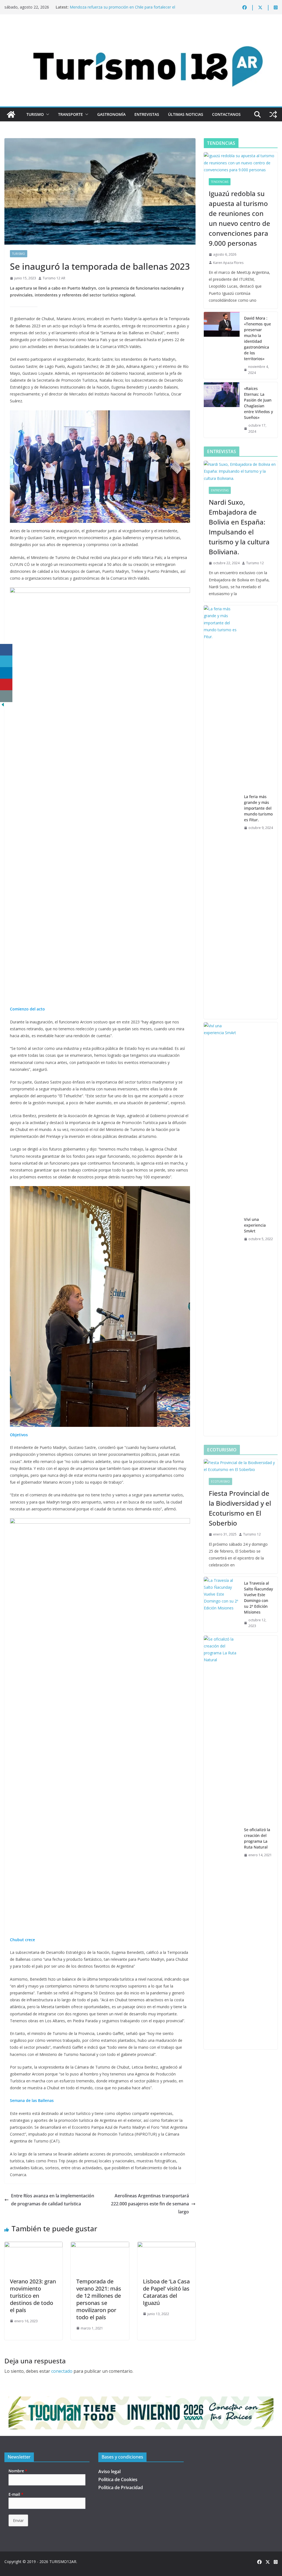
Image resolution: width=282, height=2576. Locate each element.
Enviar (18, 2520)
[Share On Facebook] (6, 650)
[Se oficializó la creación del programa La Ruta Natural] (222, 1842)
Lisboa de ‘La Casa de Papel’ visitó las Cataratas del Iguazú (166, 2292)
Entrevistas (147, 114)
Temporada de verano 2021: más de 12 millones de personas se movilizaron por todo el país (99, 2299)
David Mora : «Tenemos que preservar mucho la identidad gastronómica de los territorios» (257, 338)
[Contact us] (6, 696)
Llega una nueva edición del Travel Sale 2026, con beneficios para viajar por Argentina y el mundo (124, 8)
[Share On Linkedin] (6, 673)
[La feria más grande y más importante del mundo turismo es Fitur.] (222, 812)
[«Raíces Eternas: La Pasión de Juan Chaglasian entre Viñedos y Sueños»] (222, 410)
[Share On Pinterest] (6, 685)
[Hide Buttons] (3, 706)
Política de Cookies (118, 2479)
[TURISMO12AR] (141, 29)
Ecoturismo (220, 1481)
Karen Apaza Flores (228, 263)
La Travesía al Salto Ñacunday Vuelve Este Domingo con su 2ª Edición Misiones (258, 1598)
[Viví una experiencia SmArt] (222, 1229)
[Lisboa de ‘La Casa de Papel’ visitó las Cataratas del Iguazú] (166, 2246)
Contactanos (226, 114)
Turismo (35, 114)
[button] (47, 114)
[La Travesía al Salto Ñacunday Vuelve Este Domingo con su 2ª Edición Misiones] (222, 1605)
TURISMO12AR (63, 2562)
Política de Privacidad (121, 2487)
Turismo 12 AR (54, 278)
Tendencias (220, 182)
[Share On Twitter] (6, 661)
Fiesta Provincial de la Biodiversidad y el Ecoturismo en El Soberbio (240, 1508)
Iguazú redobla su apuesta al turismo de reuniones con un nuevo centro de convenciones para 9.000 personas (239, 218)
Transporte (70, 114)
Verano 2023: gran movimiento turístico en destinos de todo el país (33, 2296)
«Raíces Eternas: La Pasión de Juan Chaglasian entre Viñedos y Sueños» (258, 403)
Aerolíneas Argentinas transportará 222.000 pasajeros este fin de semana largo (150, 2204)
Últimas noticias (186, 114)
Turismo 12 (255, 563)
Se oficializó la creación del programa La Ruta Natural (257, 1838)
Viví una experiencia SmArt (255, 1225)
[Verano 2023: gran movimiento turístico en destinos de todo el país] (33, 2246)
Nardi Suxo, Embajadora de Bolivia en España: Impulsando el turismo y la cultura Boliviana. (239, 527)
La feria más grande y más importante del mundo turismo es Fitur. (258, 808)
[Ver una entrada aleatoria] (273, 114)
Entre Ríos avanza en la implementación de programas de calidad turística (53, 2200)
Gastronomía (111, 114)
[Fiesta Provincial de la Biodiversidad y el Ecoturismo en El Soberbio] (241, 1466)
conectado (62, 2371)
